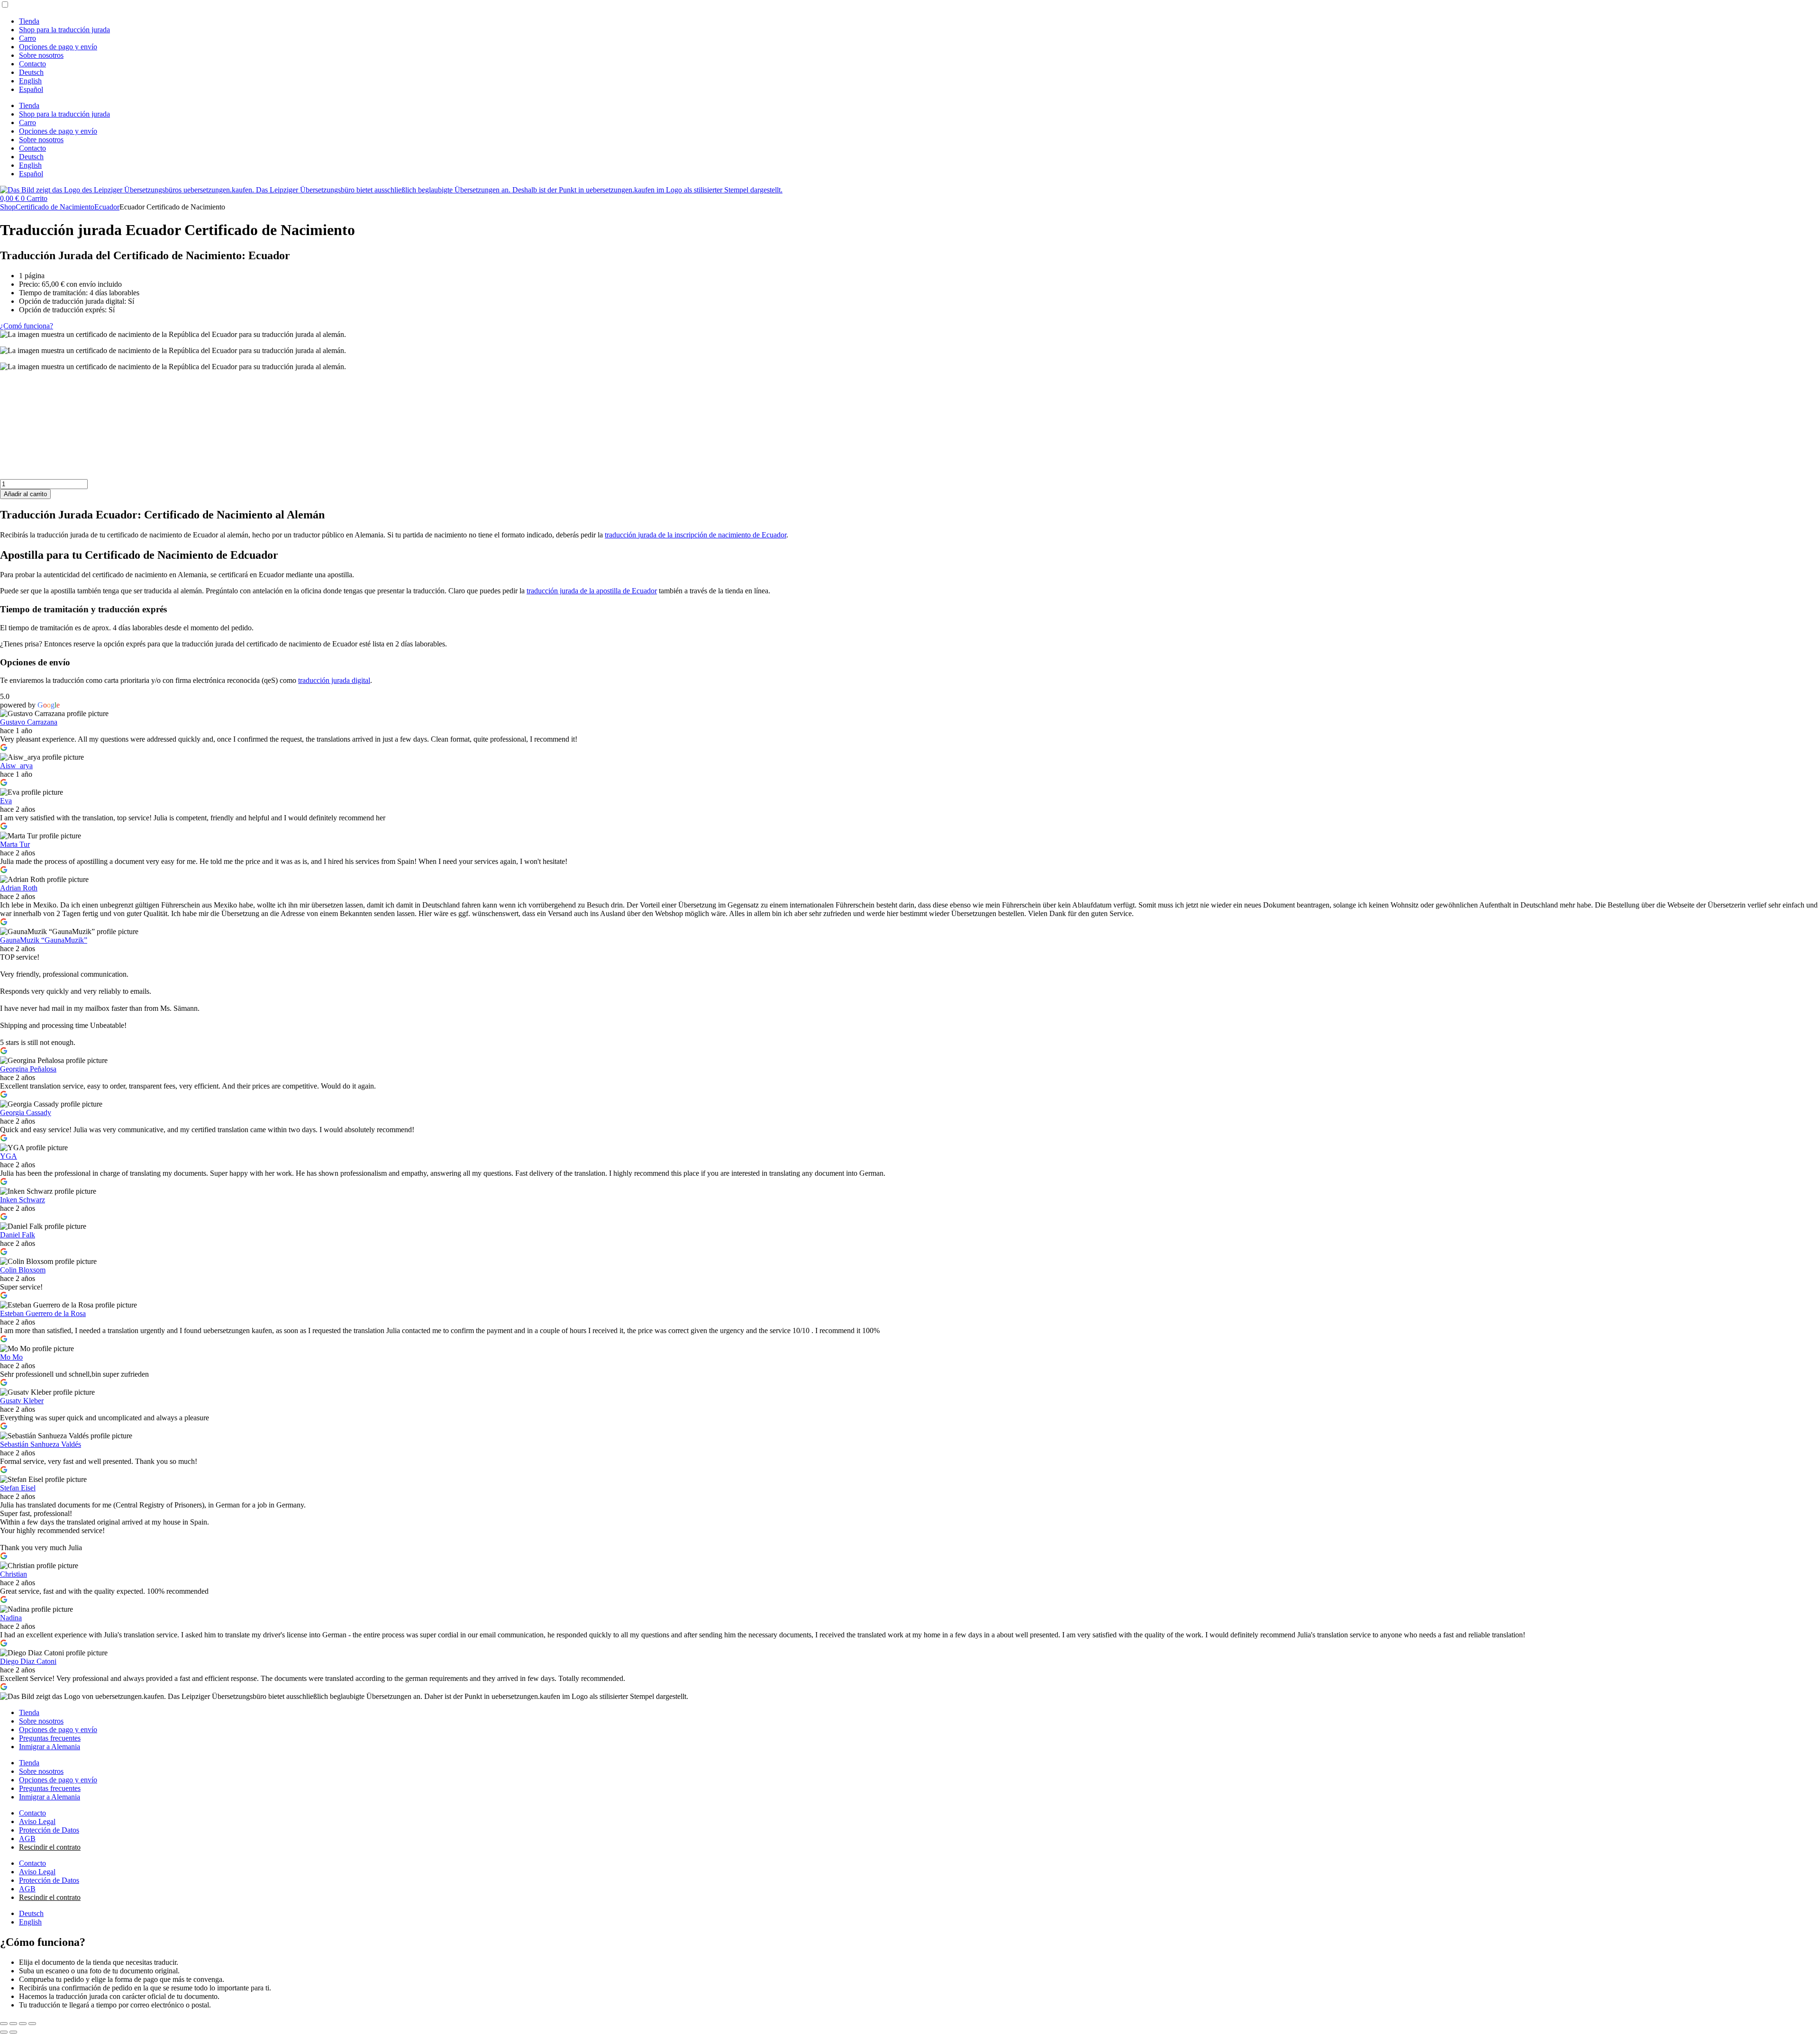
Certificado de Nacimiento (55, 207)
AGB (27, 1839)
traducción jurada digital (334, 680)
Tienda (29, 21)
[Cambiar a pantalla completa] (13, 2024)
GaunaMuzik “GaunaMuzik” (44, 940)
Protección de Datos (49, 1830)
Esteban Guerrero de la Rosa (43, 1313)
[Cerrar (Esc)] (32, 2024)
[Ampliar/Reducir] (4, 2024)
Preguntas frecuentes (50, 1738)
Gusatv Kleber (22, 1401)
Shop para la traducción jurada (64, 30)
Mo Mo (11, 1357)
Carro (27, 38)
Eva (6, 801)
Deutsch (31, 72)
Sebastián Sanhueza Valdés (41, 1444)
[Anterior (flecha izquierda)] (4, 2032)
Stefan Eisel (18, 1488)
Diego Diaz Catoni (28, 1661)
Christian (14, 1574)
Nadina (11, 1618)
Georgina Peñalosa (28, 1069)
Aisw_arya (16, 766)
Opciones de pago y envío (58, 47)
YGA (9, 1156)
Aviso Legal (37, 1821)
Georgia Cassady (26, 1112)
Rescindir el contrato (50, 1847)
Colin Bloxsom (23, 1270)
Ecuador (107, 207)
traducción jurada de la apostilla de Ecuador (592, 591)
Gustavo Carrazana (29, 722)
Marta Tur (15, 844)
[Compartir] (23, 2024)
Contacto (32, 64)
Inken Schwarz (23, 1200)
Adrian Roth (19, 888)
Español (31, 89)
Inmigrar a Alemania (50, 1747)
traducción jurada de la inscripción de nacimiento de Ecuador (696, 535)
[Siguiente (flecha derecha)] (13, 2032)
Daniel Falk (18, 1235)
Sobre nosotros (41, 55)
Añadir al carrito (25, 494)
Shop (8, 207)
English (30, 81)
